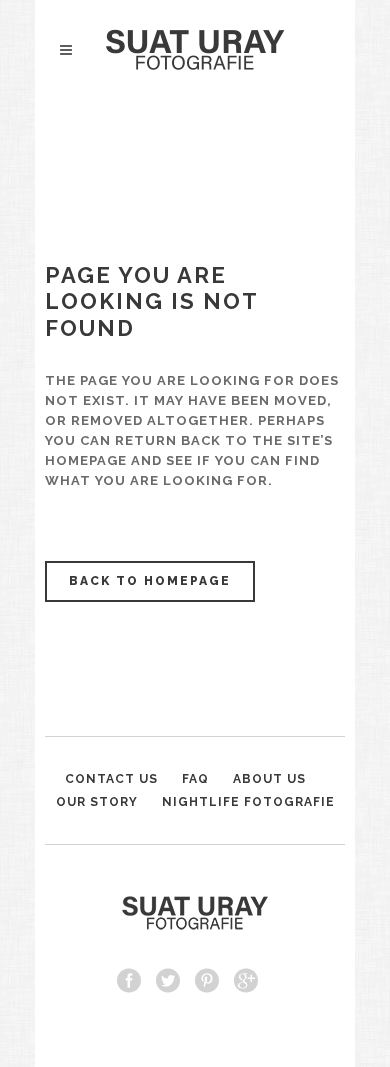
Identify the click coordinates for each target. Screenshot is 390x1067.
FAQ (195, 779)
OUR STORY (97, 802)
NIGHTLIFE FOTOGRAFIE (248, 802)
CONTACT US (111, 779)
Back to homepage (150, 581)
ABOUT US (269, 779)
